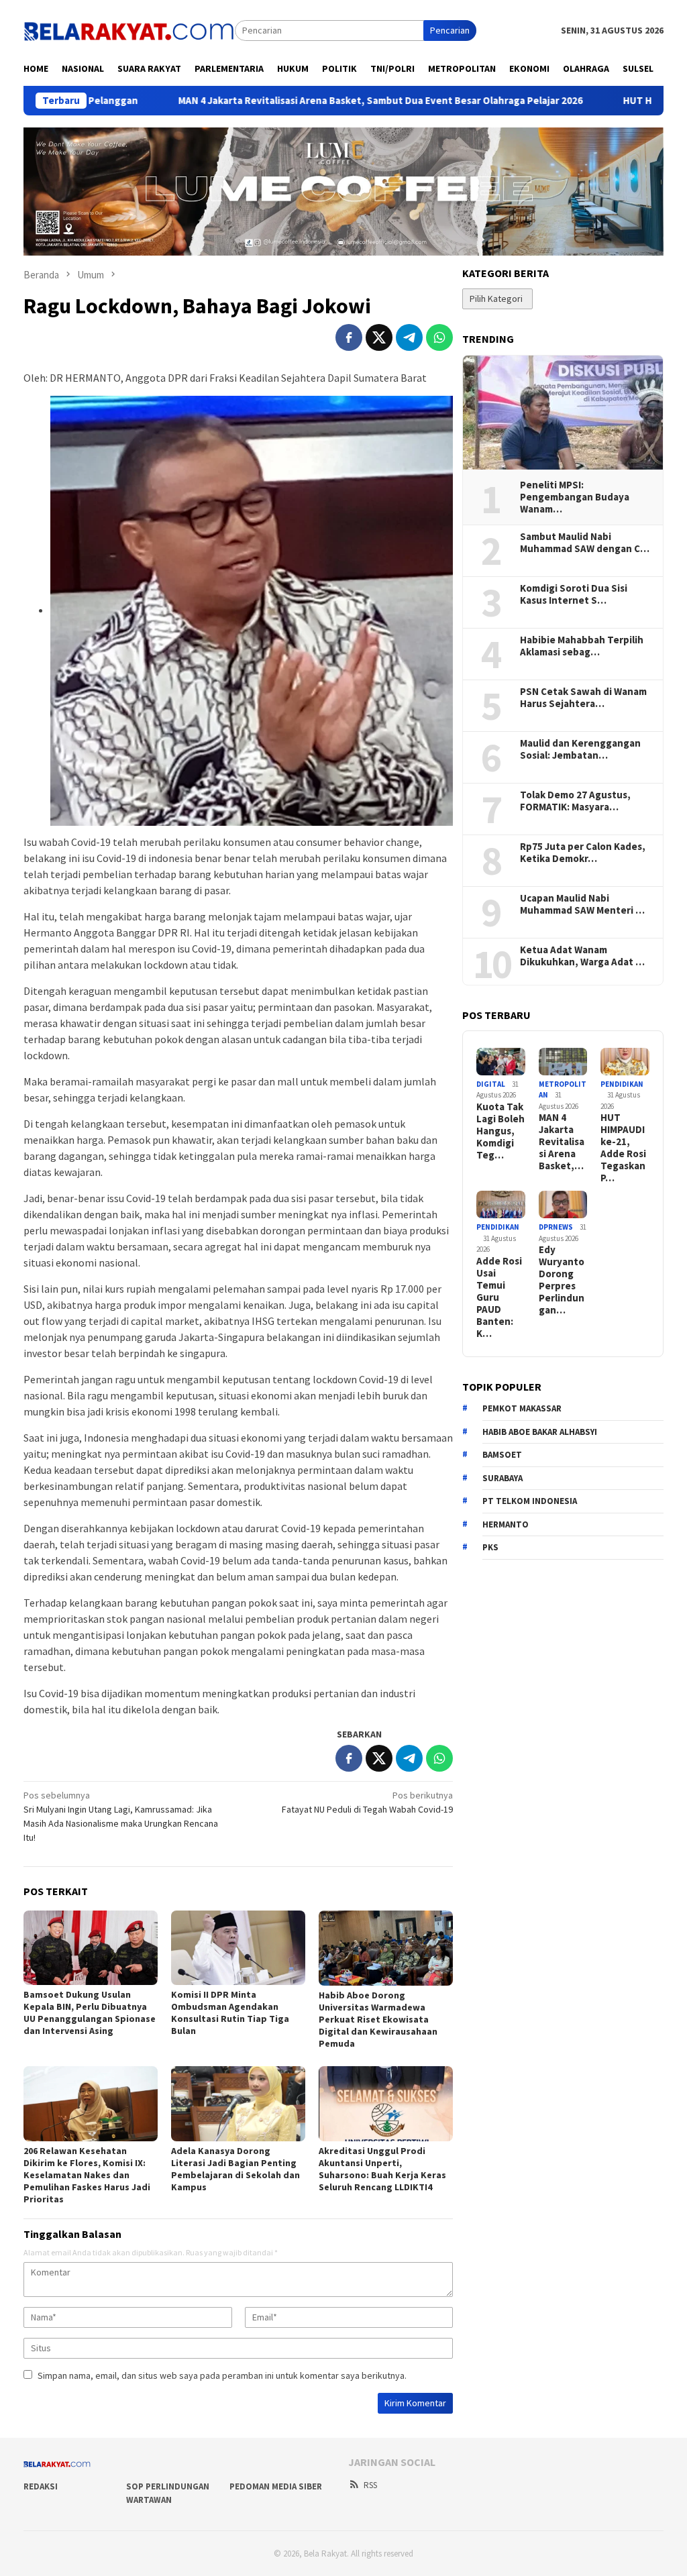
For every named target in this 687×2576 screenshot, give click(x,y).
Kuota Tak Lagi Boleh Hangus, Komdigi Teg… (500, 1131)
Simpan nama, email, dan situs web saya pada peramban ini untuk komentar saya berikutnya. (222, 2375)
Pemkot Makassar (522, 1408)
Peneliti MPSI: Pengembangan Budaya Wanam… (575, 497)
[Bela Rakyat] (129, 30)
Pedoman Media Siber (276, 2486)
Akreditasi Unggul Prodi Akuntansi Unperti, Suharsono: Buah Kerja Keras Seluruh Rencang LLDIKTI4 (382, 2169)
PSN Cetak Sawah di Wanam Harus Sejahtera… (583, 698)
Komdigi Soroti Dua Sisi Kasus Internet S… (574, 594)
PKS (490, 1547)
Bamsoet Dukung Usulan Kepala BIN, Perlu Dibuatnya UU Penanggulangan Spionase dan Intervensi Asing (90, 2012)
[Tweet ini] (379, 337)
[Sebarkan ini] (349, 337)
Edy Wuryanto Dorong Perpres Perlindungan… (562, 1280)
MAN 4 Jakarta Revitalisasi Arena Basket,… (562, 1142)
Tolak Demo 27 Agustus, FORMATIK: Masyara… (575, 801)
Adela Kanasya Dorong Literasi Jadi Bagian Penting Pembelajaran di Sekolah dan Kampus (235, 2169)
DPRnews (556, 1227)
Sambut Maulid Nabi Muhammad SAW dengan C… (585, 543)
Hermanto (506, 1524)
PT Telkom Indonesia (530, 1501)
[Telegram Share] (409, 337)
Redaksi (41, 2486)
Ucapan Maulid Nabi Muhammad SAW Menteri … (582, 904)
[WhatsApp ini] (439, 337)
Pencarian (450, 30)
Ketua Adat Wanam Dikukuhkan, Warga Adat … (582, 956)
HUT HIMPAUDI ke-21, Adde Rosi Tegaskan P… (623, 1148)
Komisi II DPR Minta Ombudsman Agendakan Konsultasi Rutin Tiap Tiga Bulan (230, 2012)
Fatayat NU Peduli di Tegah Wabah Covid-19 (367, 1802)
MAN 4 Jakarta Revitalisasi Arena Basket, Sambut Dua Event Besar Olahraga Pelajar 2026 (289, 101)
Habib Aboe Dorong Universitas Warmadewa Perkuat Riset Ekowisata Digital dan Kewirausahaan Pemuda (378, 2019)
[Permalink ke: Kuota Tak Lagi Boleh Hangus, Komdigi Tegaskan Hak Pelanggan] (501, 1062)
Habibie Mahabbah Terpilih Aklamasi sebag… (582, 646)
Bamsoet (502, 1455)
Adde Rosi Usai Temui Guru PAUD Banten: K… (499, 1297)
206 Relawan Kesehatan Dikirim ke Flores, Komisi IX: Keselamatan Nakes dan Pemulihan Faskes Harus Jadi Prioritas (87, 2175)
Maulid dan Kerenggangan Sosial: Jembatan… (580, 749)
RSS (370, 2485)
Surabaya (503, 1478)
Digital (491, 1084)
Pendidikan (622, 1084)
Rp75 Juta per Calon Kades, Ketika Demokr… (583, 853)
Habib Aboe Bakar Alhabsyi (540, 1432)
